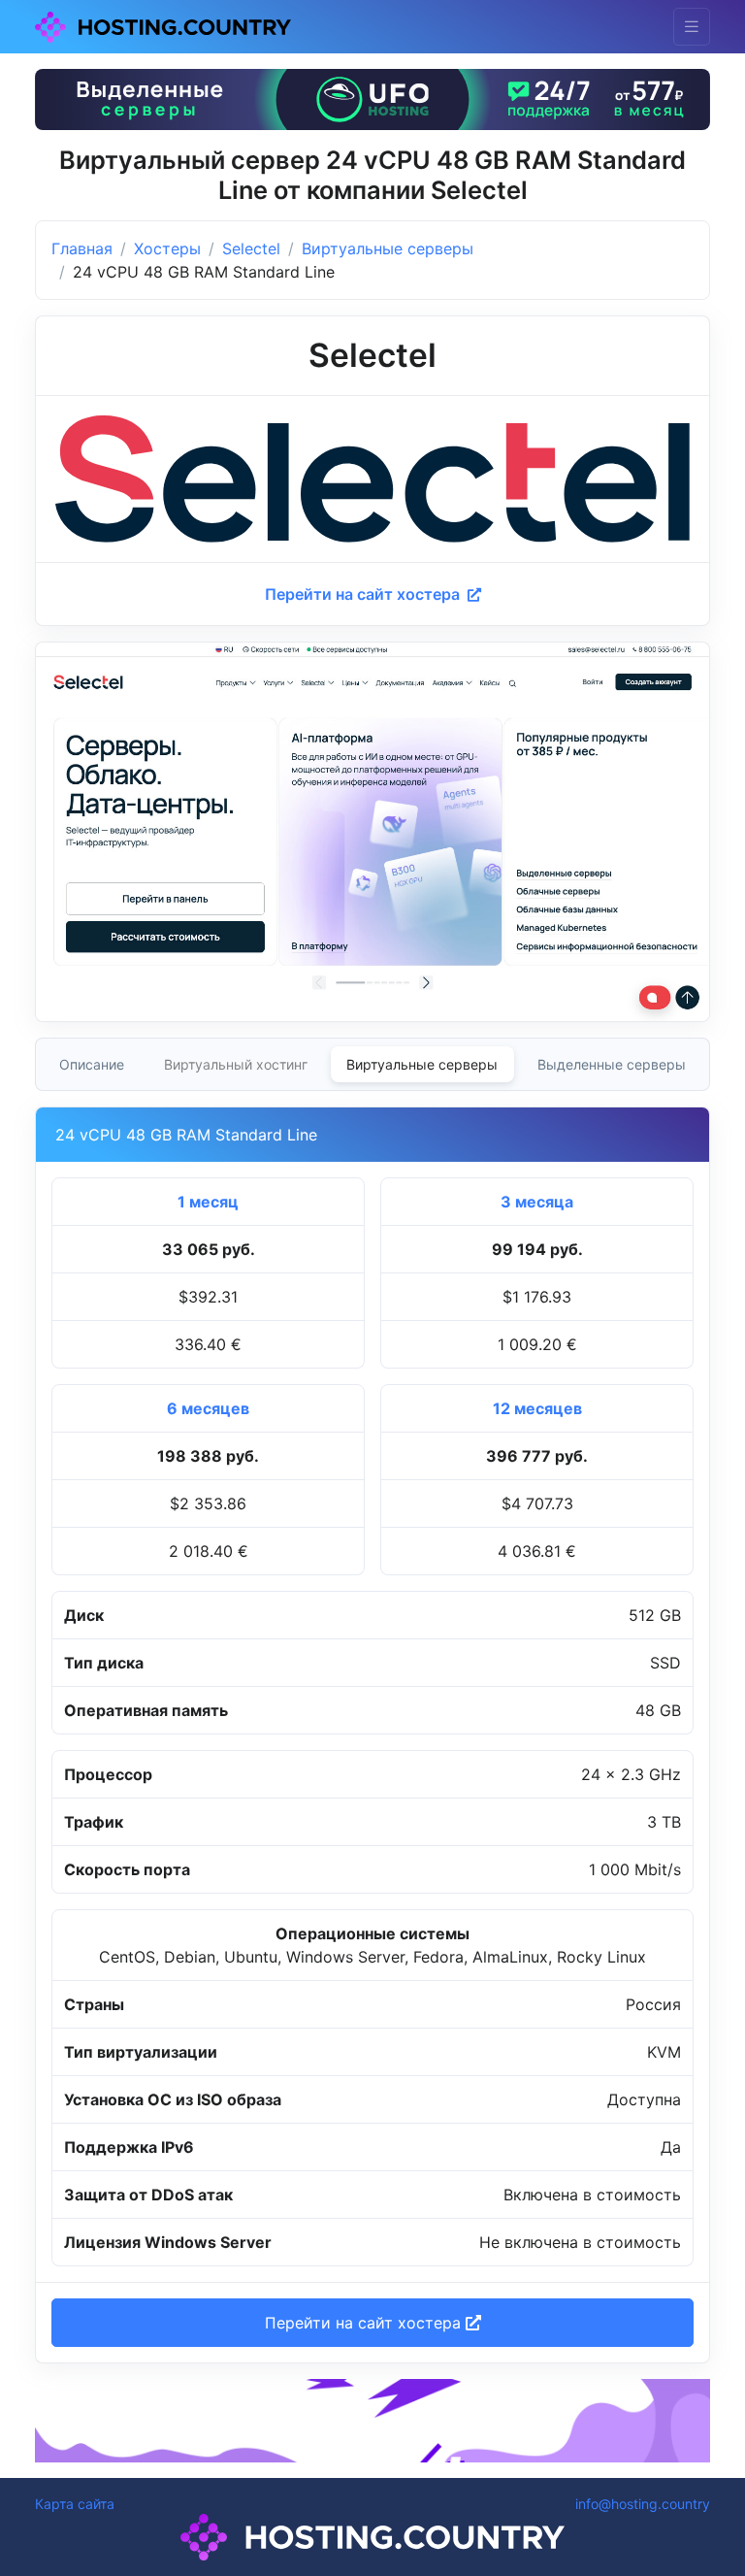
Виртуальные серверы (388, 248)
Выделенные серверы (612, 1064)
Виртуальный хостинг (236, 1064)
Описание (92, 1064)
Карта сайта (75, 2504)
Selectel (251, 248)
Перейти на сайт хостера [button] (365, 2323)
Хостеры (167, 248)
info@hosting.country (643, 2504)
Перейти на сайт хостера (364, 594)
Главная (82, 248)
